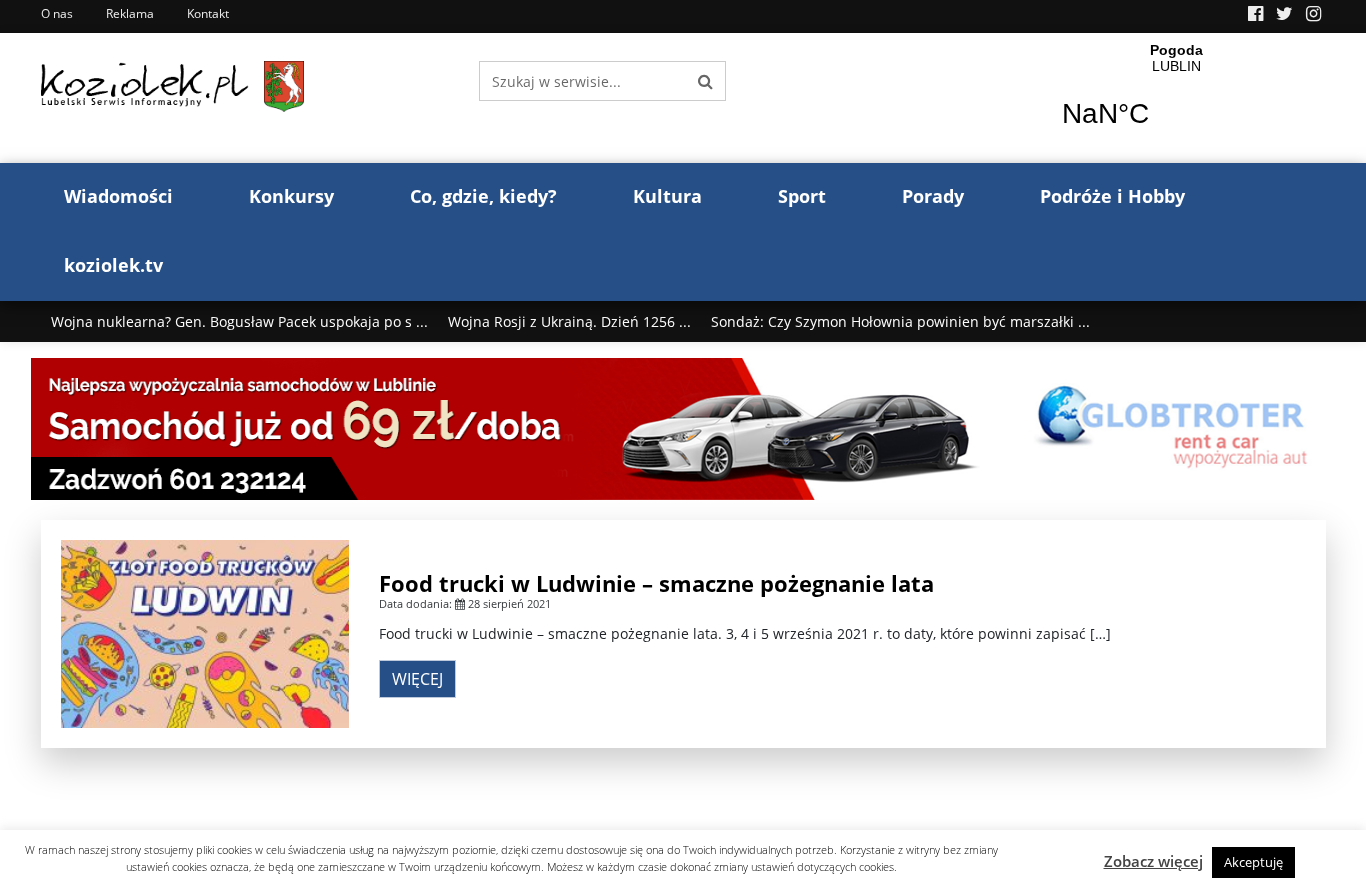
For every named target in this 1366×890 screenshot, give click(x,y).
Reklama (130, 13)
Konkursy (291, 196)
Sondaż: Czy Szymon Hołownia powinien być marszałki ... (900, 321)
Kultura (667, 196)
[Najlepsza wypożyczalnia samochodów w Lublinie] (683, 427)
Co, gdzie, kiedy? (483, 196)
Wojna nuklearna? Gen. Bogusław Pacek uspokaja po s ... (239, 321)
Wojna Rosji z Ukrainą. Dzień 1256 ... (569, 321)
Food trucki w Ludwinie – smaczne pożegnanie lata (656, 583)
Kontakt (208, 13)
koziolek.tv (113, 265)
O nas (57, 13)
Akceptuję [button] (1253, 862)
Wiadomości (118, 196)
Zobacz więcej (1153, 861)
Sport (802, 196)
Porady (933, 196)
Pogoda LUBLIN (1176, 98)
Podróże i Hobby (1112, 196)
